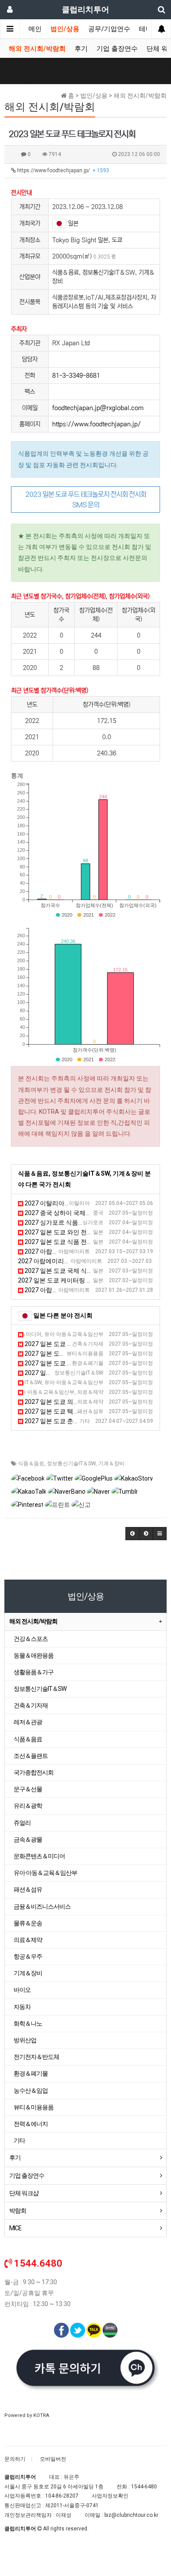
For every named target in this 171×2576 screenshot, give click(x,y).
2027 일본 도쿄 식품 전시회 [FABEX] (73, 1242)
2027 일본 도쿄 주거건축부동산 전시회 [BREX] (87, 1344)
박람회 (18, 2211)
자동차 (22, 2007)
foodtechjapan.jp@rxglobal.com (98, 408)
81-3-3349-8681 (76, 376)
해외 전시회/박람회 (37, 49)
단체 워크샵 (24, 2193)
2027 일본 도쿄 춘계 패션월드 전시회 (74, 1421)
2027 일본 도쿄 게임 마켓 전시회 (65, 1334)
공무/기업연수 (109, 29)
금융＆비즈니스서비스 (42, 1906)
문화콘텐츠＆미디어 (39, 1856)
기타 (19, 2140)
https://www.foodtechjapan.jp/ (62, 170)
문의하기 (15, 2459)
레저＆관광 (28, 1722)
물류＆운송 (28, 1923)
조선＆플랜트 (31, 1756)
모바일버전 (53, 2459)
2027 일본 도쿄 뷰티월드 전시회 (67, 1354)
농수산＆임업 (31, 2091)
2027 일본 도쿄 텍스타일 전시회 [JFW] (76, 1411)
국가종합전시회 (34, 1772)
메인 (35, 29)
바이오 (22, 1990)
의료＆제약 (28, 1940)
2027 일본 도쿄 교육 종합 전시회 (65, 1382)
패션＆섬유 (28, 1889)
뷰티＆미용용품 (34, 2107)
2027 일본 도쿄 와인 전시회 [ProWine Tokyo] (84, 1232)
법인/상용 (65, 29)
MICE (15, 2228)
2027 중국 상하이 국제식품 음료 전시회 (77, 1213)
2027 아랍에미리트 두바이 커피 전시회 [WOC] (86, 1290)
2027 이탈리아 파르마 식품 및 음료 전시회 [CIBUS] (92, 1203)
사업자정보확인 (110, 2496)
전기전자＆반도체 (36, 2057)
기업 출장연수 (117, 49)
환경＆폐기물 (31, 2073)
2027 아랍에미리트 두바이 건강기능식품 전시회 (83, 1261)
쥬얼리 (22, 1823)
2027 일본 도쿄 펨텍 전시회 (59, 1392)
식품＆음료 (31, 1463)
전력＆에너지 (31, 2124)
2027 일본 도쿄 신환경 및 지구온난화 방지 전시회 (91, 1363)
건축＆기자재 (31, 1705)
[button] (132, 1534)
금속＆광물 (28, 1839)
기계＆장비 (111, 1463)
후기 (81, 49)
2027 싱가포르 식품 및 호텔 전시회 (71, 1222)
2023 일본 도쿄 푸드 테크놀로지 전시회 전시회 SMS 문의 (86, 500)
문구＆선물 (28, 1789)
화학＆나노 (28, 2023)
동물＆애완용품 (34, 1655)
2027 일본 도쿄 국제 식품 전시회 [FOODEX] (82, 1271)
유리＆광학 (28, 1806)
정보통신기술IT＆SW (71, 1463)
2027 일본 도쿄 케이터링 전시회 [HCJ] (69, 1280)
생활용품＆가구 (34, 1672)
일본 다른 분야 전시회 (63, 1315)
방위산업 (25, 2040)
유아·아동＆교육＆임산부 (45, 1873)
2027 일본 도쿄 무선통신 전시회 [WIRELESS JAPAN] (94, 1373)
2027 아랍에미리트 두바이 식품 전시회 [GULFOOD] (92, 1251)
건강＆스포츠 (31, 1639)
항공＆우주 (28, 1956)
